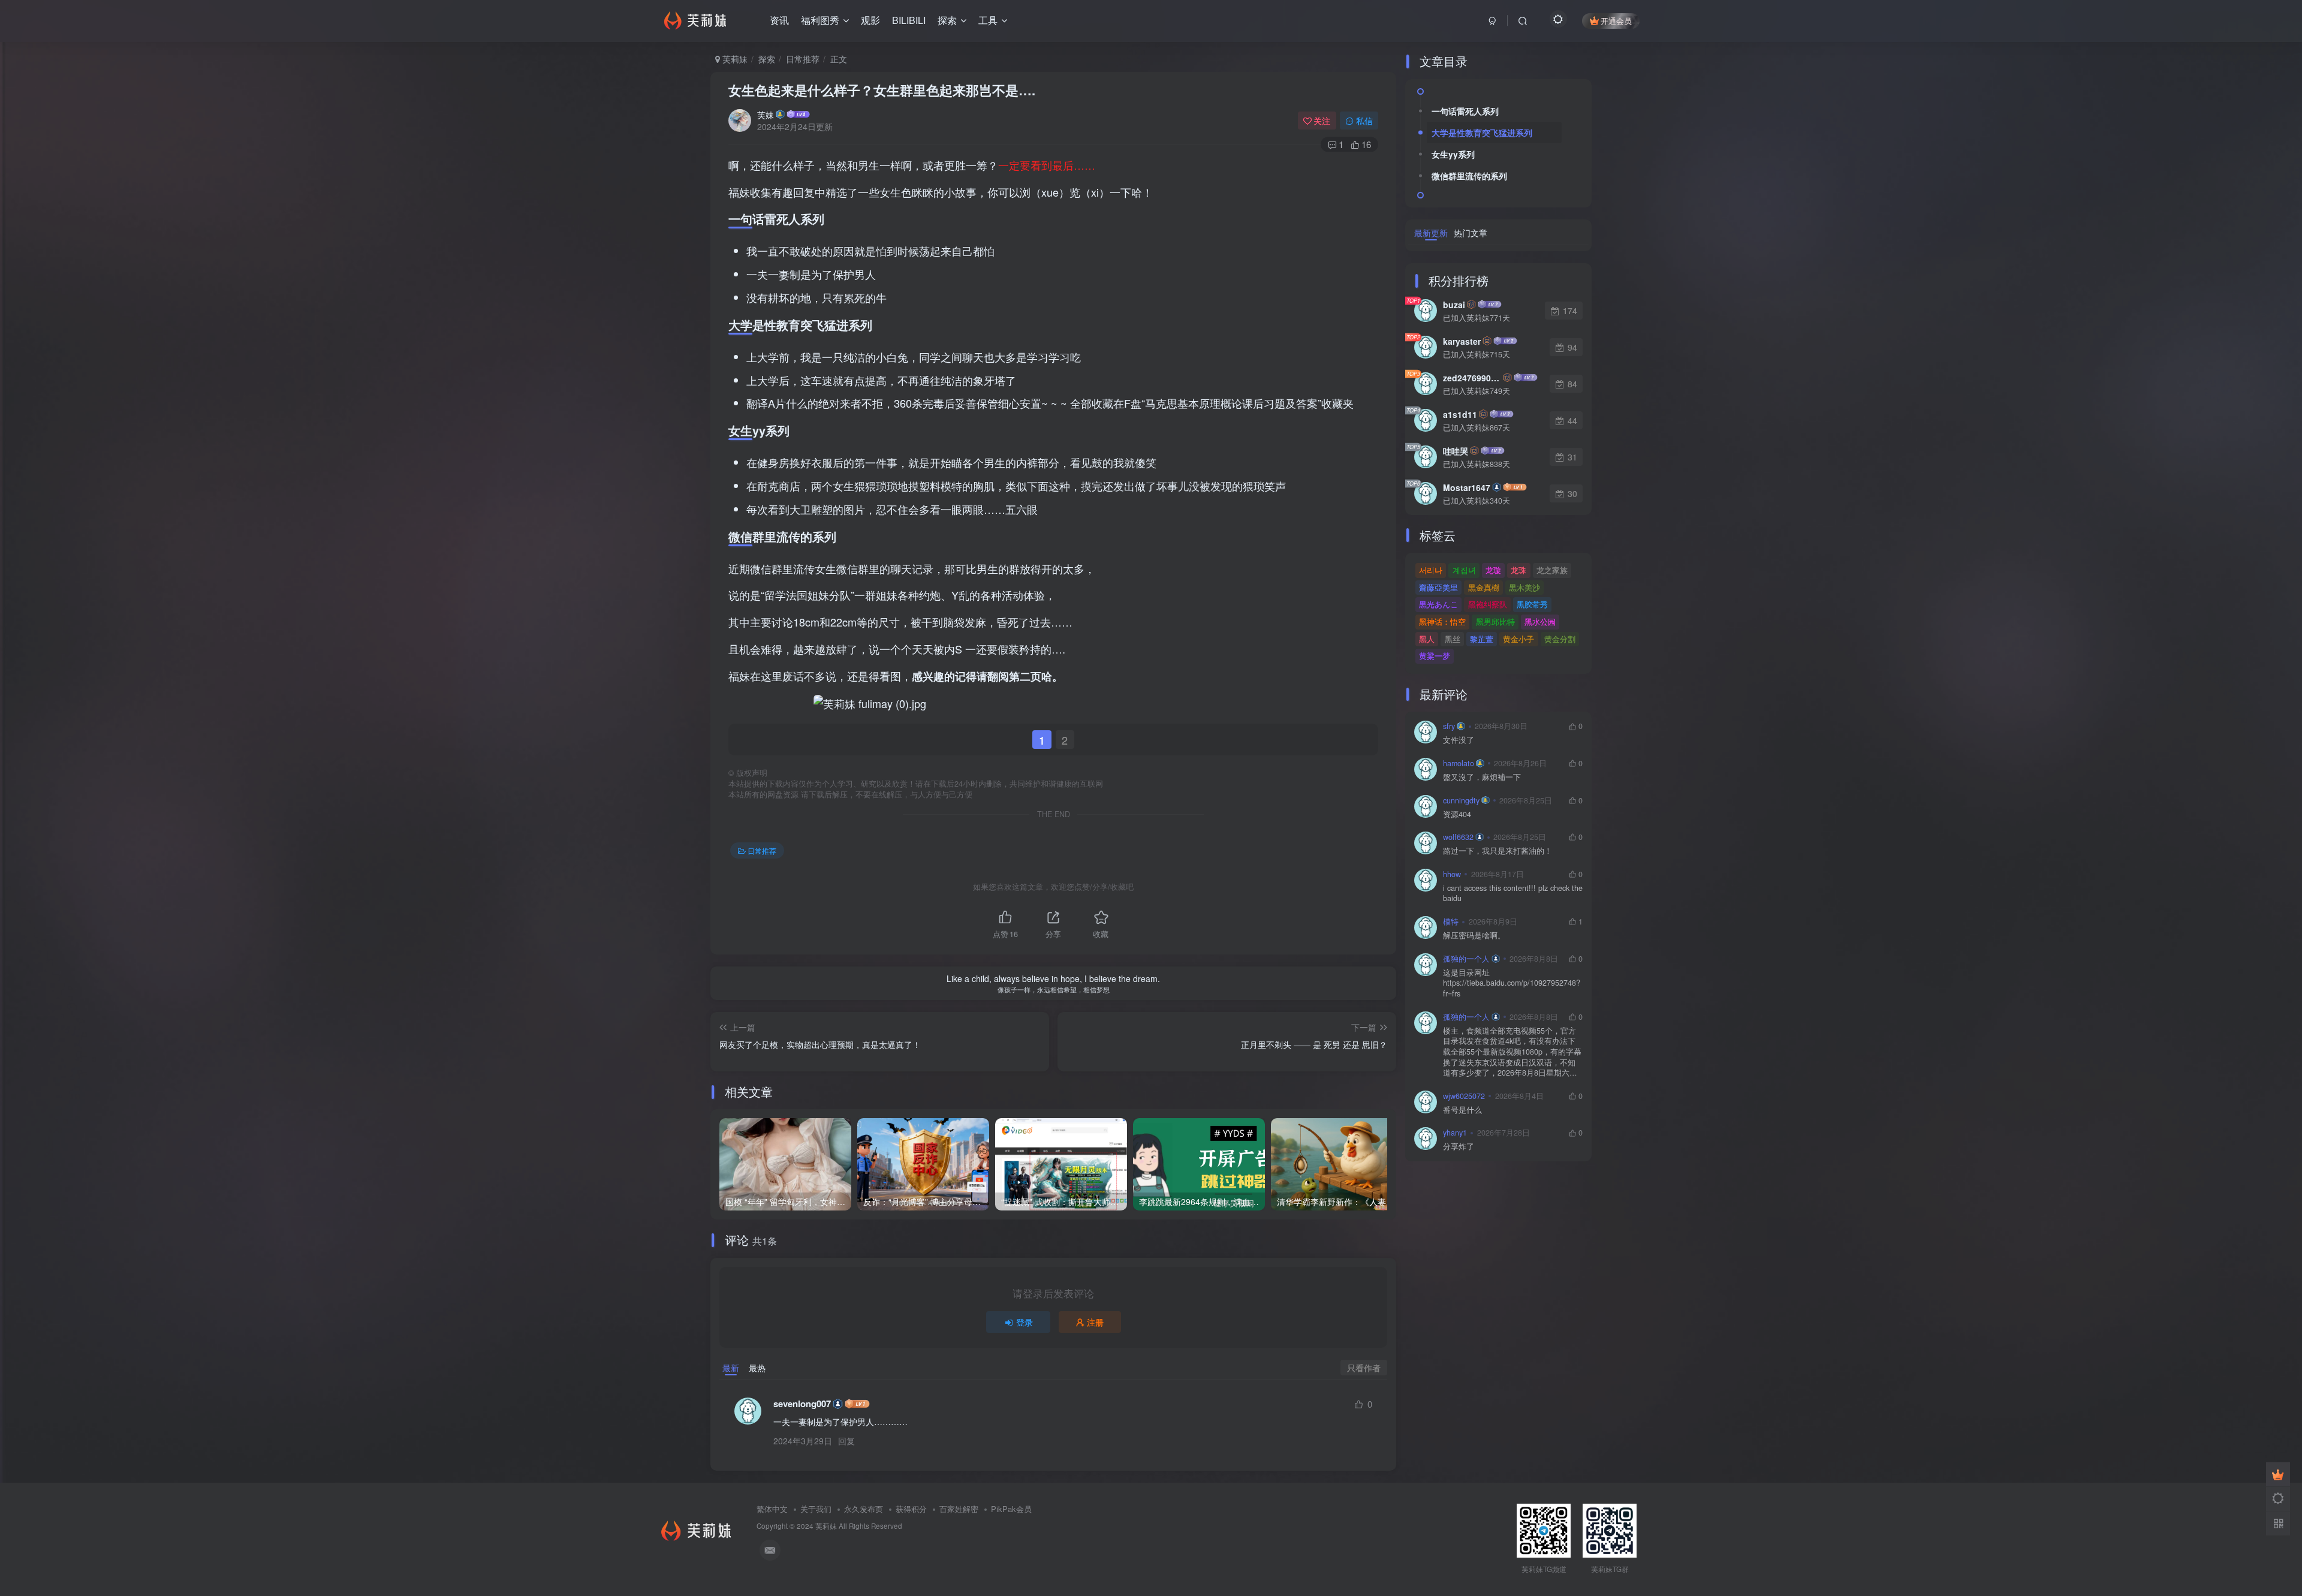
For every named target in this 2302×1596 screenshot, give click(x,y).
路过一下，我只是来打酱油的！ (1497, 851)
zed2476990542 (1472, 378)
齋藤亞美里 (1438, 587)
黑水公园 (1540, 621)
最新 (731, 1368)
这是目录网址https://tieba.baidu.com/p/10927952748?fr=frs (1512, 983)
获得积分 (911, 1509)
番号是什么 (1462, 1110)
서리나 (1431, 570)
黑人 (1427, 639)
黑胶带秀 (1532, 604)
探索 (947, 20)
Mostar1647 (1467, 487)
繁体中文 (772, 1509)
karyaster (1462, 341)
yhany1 (1455, 1133)
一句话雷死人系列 (1465, 111)
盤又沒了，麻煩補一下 (1482, 777)
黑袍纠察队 (1488, 604)
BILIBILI (909, 20)
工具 (988, 20)
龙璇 (1493, 570)
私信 (1364, 121)
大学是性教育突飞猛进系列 (1482, 133)
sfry (1449, 726)
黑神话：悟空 (1442, 621)
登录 (1025, 1322)
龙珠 (1518, 570)
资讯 (779, 20)
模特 (1451, 922)
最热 (757, 1368)
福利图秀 (820, 20)
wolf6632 (1458, 837)
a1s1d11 (1460, 414)
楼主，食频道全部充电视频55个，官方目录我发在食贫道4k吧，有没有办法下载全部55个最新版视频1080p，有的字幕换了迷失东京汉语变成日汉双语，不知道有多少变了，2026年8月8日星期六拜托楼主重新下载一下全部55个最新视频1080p (1512, 1052)
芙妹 (766, 115)
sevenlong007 (802, 1404)
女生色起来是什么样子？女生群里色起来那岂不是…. (882, 90)
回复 (846, 1441)
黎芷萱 (1482, 639)
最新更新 (1431, 233)
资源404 (1457, 814)
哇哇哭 (1456, 451)
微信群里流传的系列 (1469, 176)
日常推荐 (803, 59)
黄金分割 (1560, 639)
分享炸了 (1459, 1147)
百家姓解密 (959, 1509)
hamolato (1459, 763)
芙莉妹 (734, 59)
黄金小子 (1518, 639)
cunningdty (1461, 800)
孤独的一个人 (1466, 959)
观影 (870, 20)
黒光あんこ (1438, 604)
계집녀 (1464, 570)
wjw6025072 (1464, 1096)
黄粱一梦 (1435, 656)
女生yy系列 (1453, 154)
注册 (1095, 1322)
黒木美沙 (1524, 587)
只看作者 (1364, 1368)
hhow (1452, 874)
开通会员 (1616, 21)
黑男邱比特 (1495, 621)
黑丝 (1453, 639)
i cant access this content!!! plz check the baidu (1513, 894)
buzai (1454, 305)
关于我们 (816, 1509)
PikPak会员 (1011, 1509)
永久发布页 (864, 1509)
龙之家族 (1552, 570)
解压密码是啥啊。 (1474, 936)
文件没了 (1459, 740)
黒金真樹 (1484, 587)
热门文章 (1471, 233)
